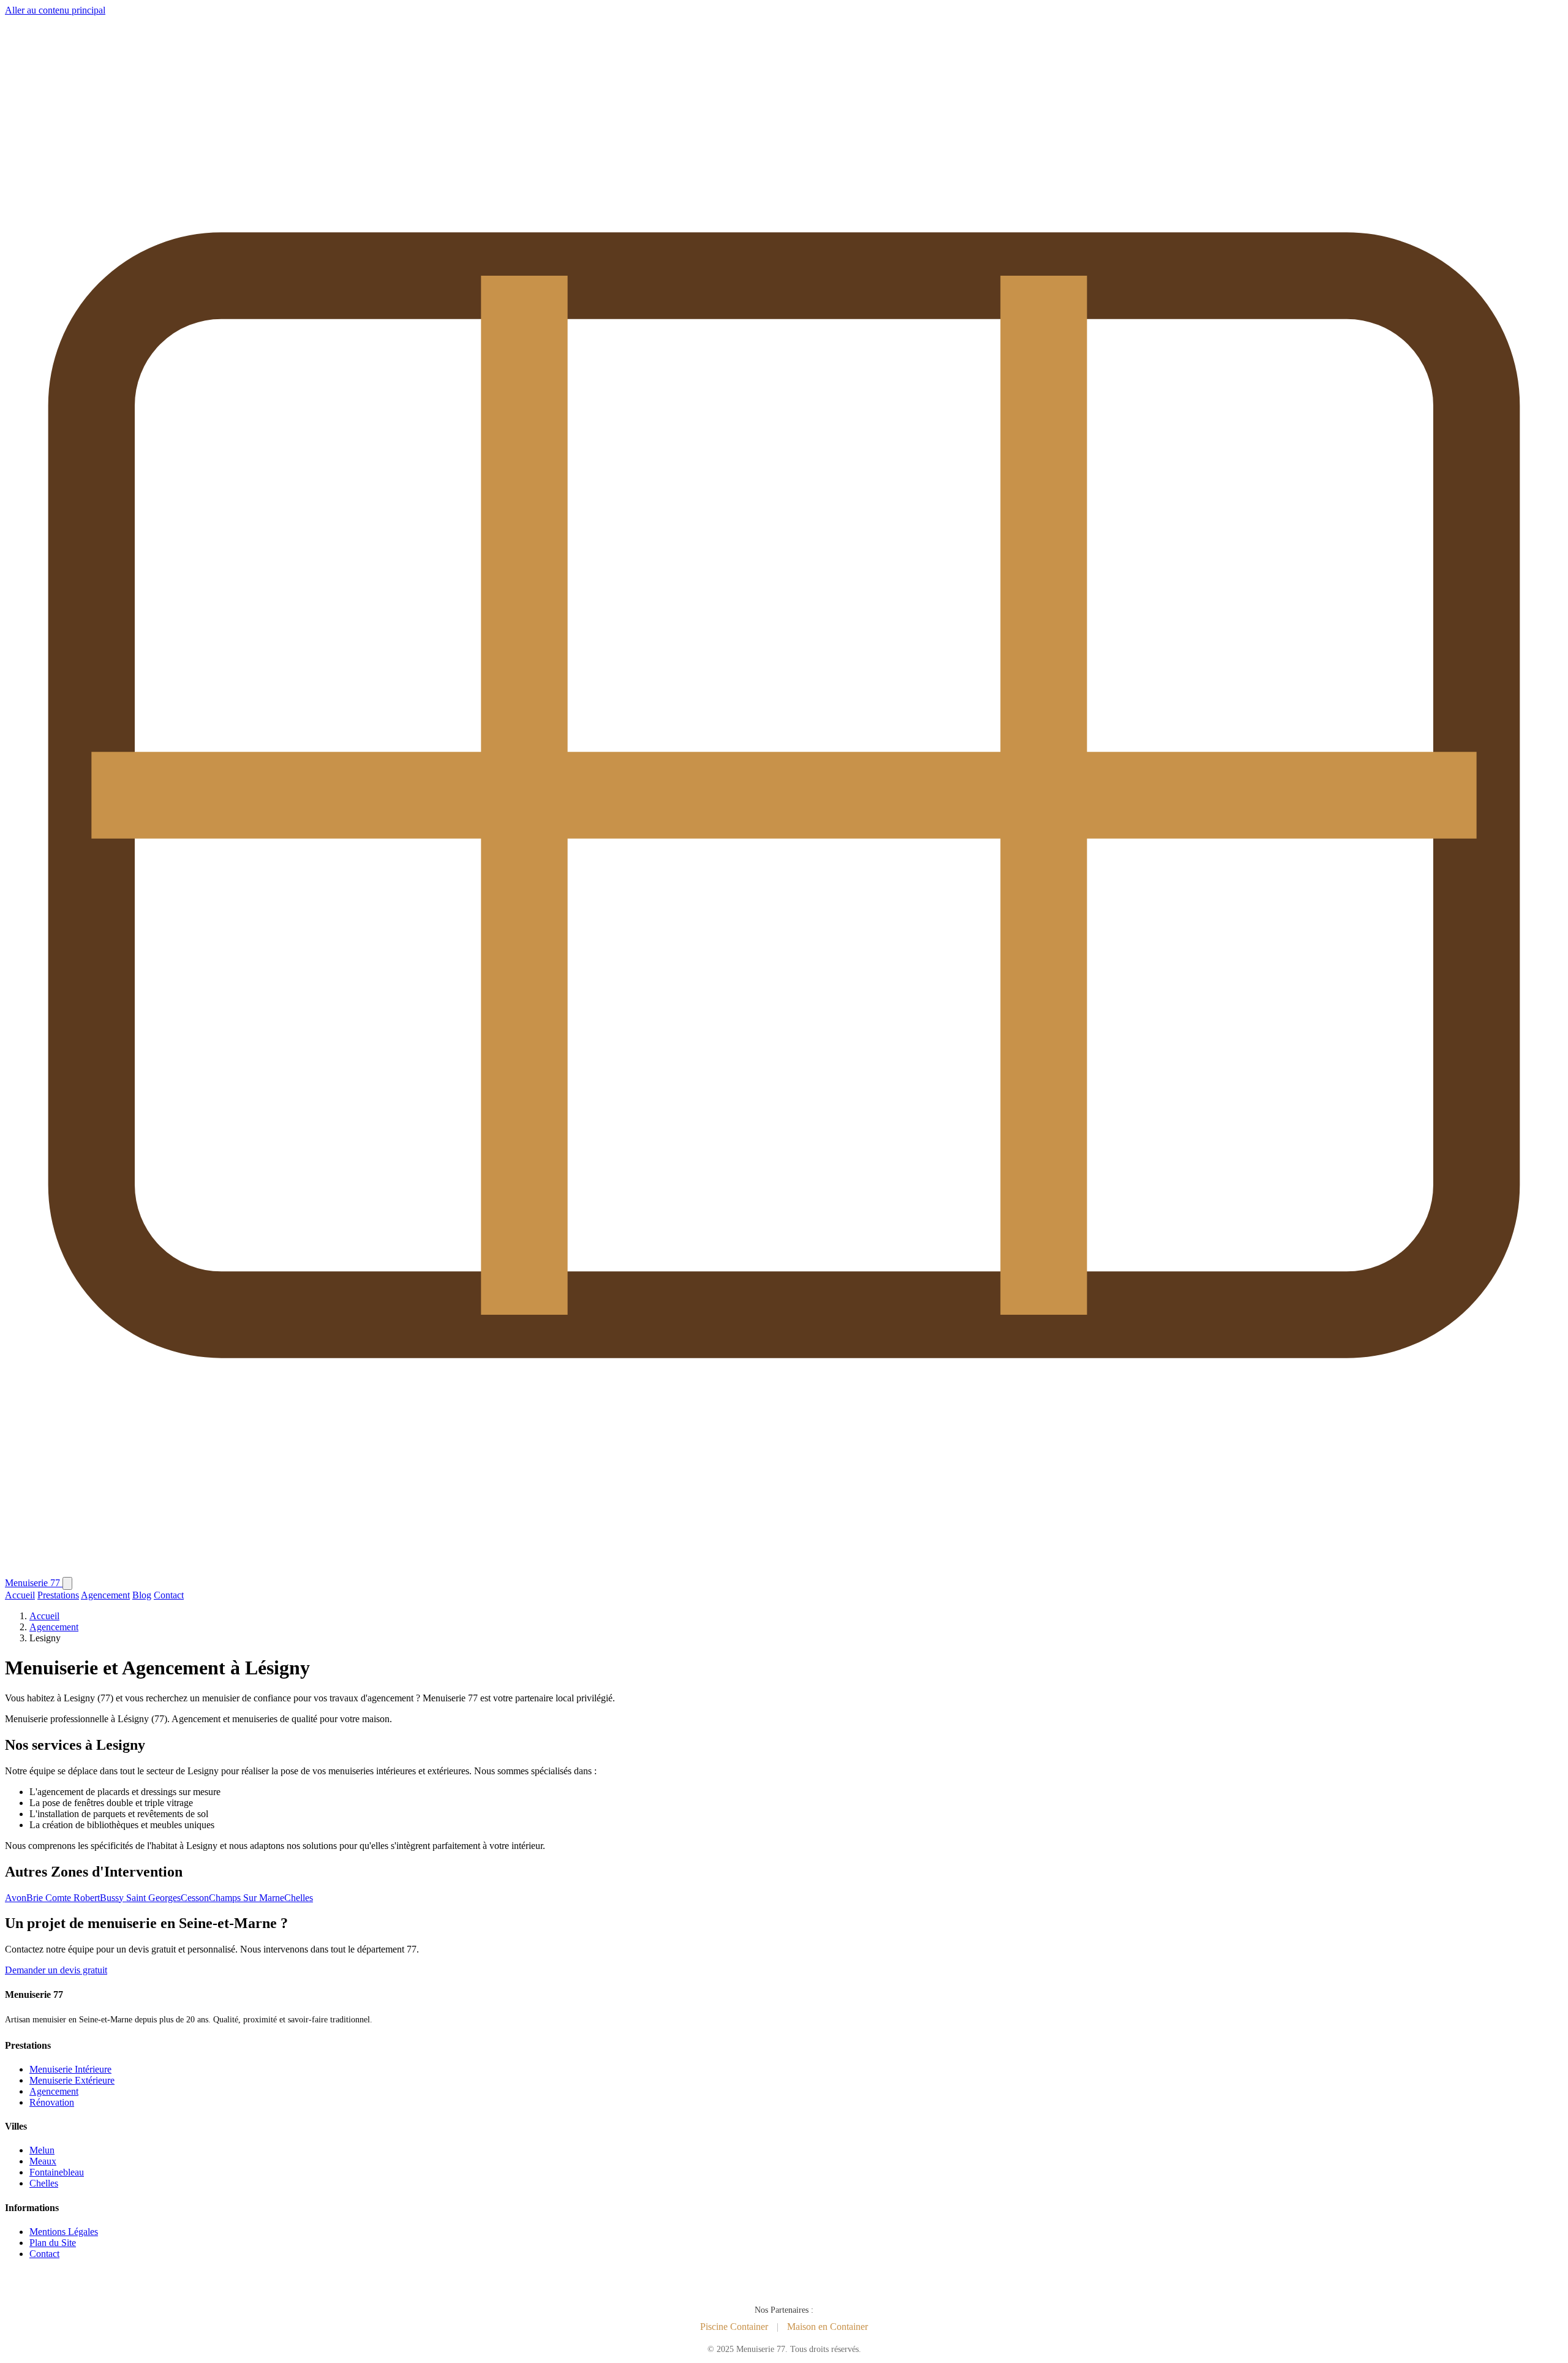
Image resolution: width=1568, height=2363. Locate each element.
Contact (169, 1595)
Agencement (105, 1595)
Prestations (58, 1595)
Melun (42, 2150)
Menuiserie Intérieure (70, 2069)
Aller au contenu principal (55, 10)
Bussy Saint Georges (140, 1898)
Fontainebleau (57, 2172)
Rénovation (52, 2102)
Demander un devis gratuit (56, 1970)
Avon (16, 1898)
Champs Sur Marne (247, 1898)
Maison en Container (827, 2327)
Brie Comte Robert (63, 1898)
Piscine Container (734, 2327)
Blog (142, 1595)
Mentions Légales (64, 2232)
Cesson (195, 1898)
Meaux (43, 2161)
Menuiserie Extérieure (72, 2080)
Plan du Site (53, 2243)
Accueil (20, 1595)
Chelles (299, 1898)
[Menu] (67, 1583)
